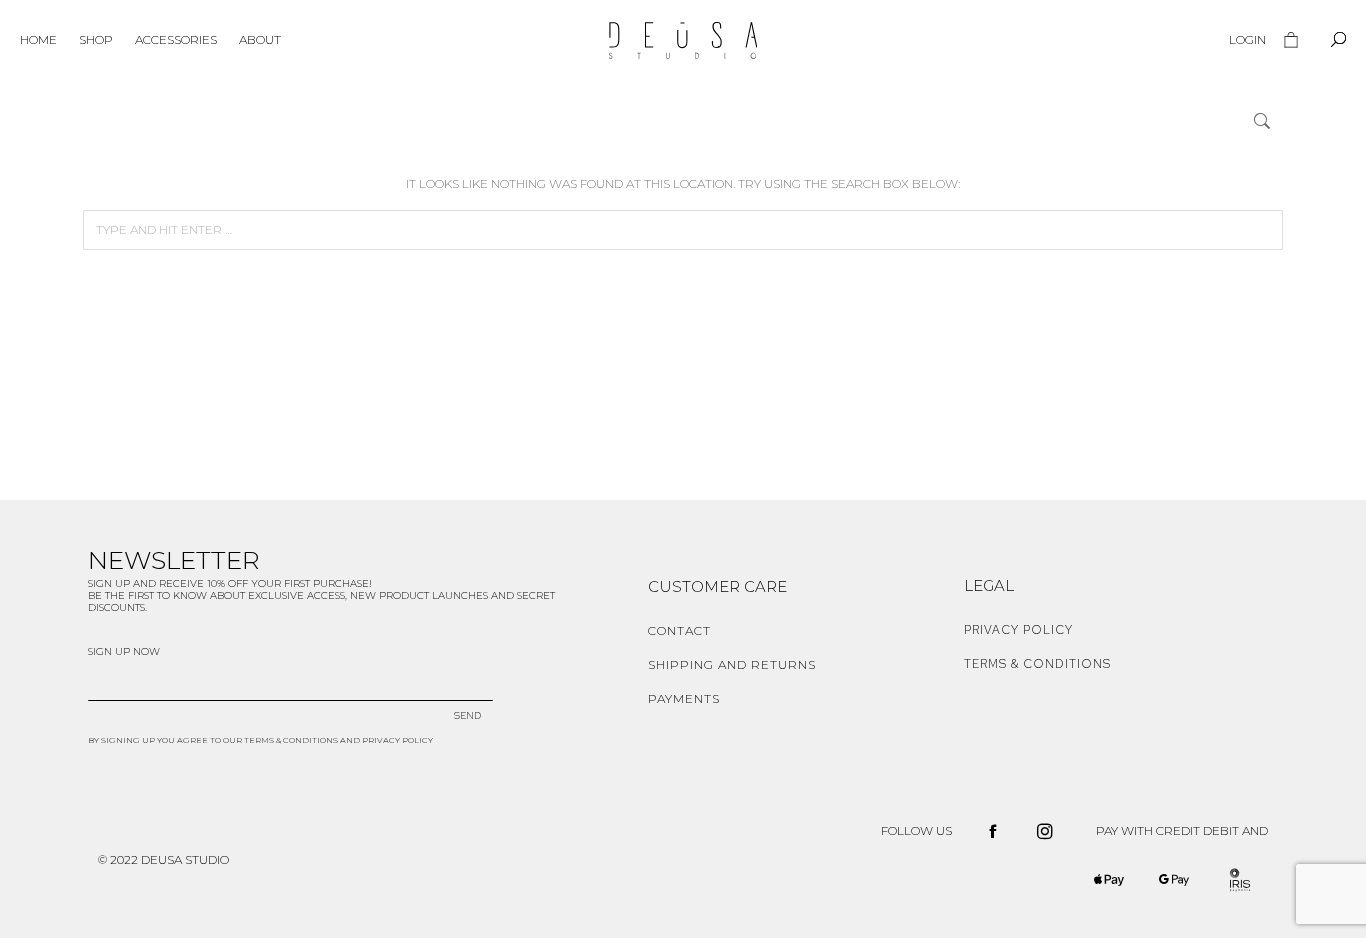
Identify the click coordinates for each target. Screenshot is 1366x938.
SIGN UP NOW (124, 651)
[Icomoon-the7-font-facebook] (993, 831)
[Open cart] (1291, 40)
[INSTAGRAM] (1045, 831)
